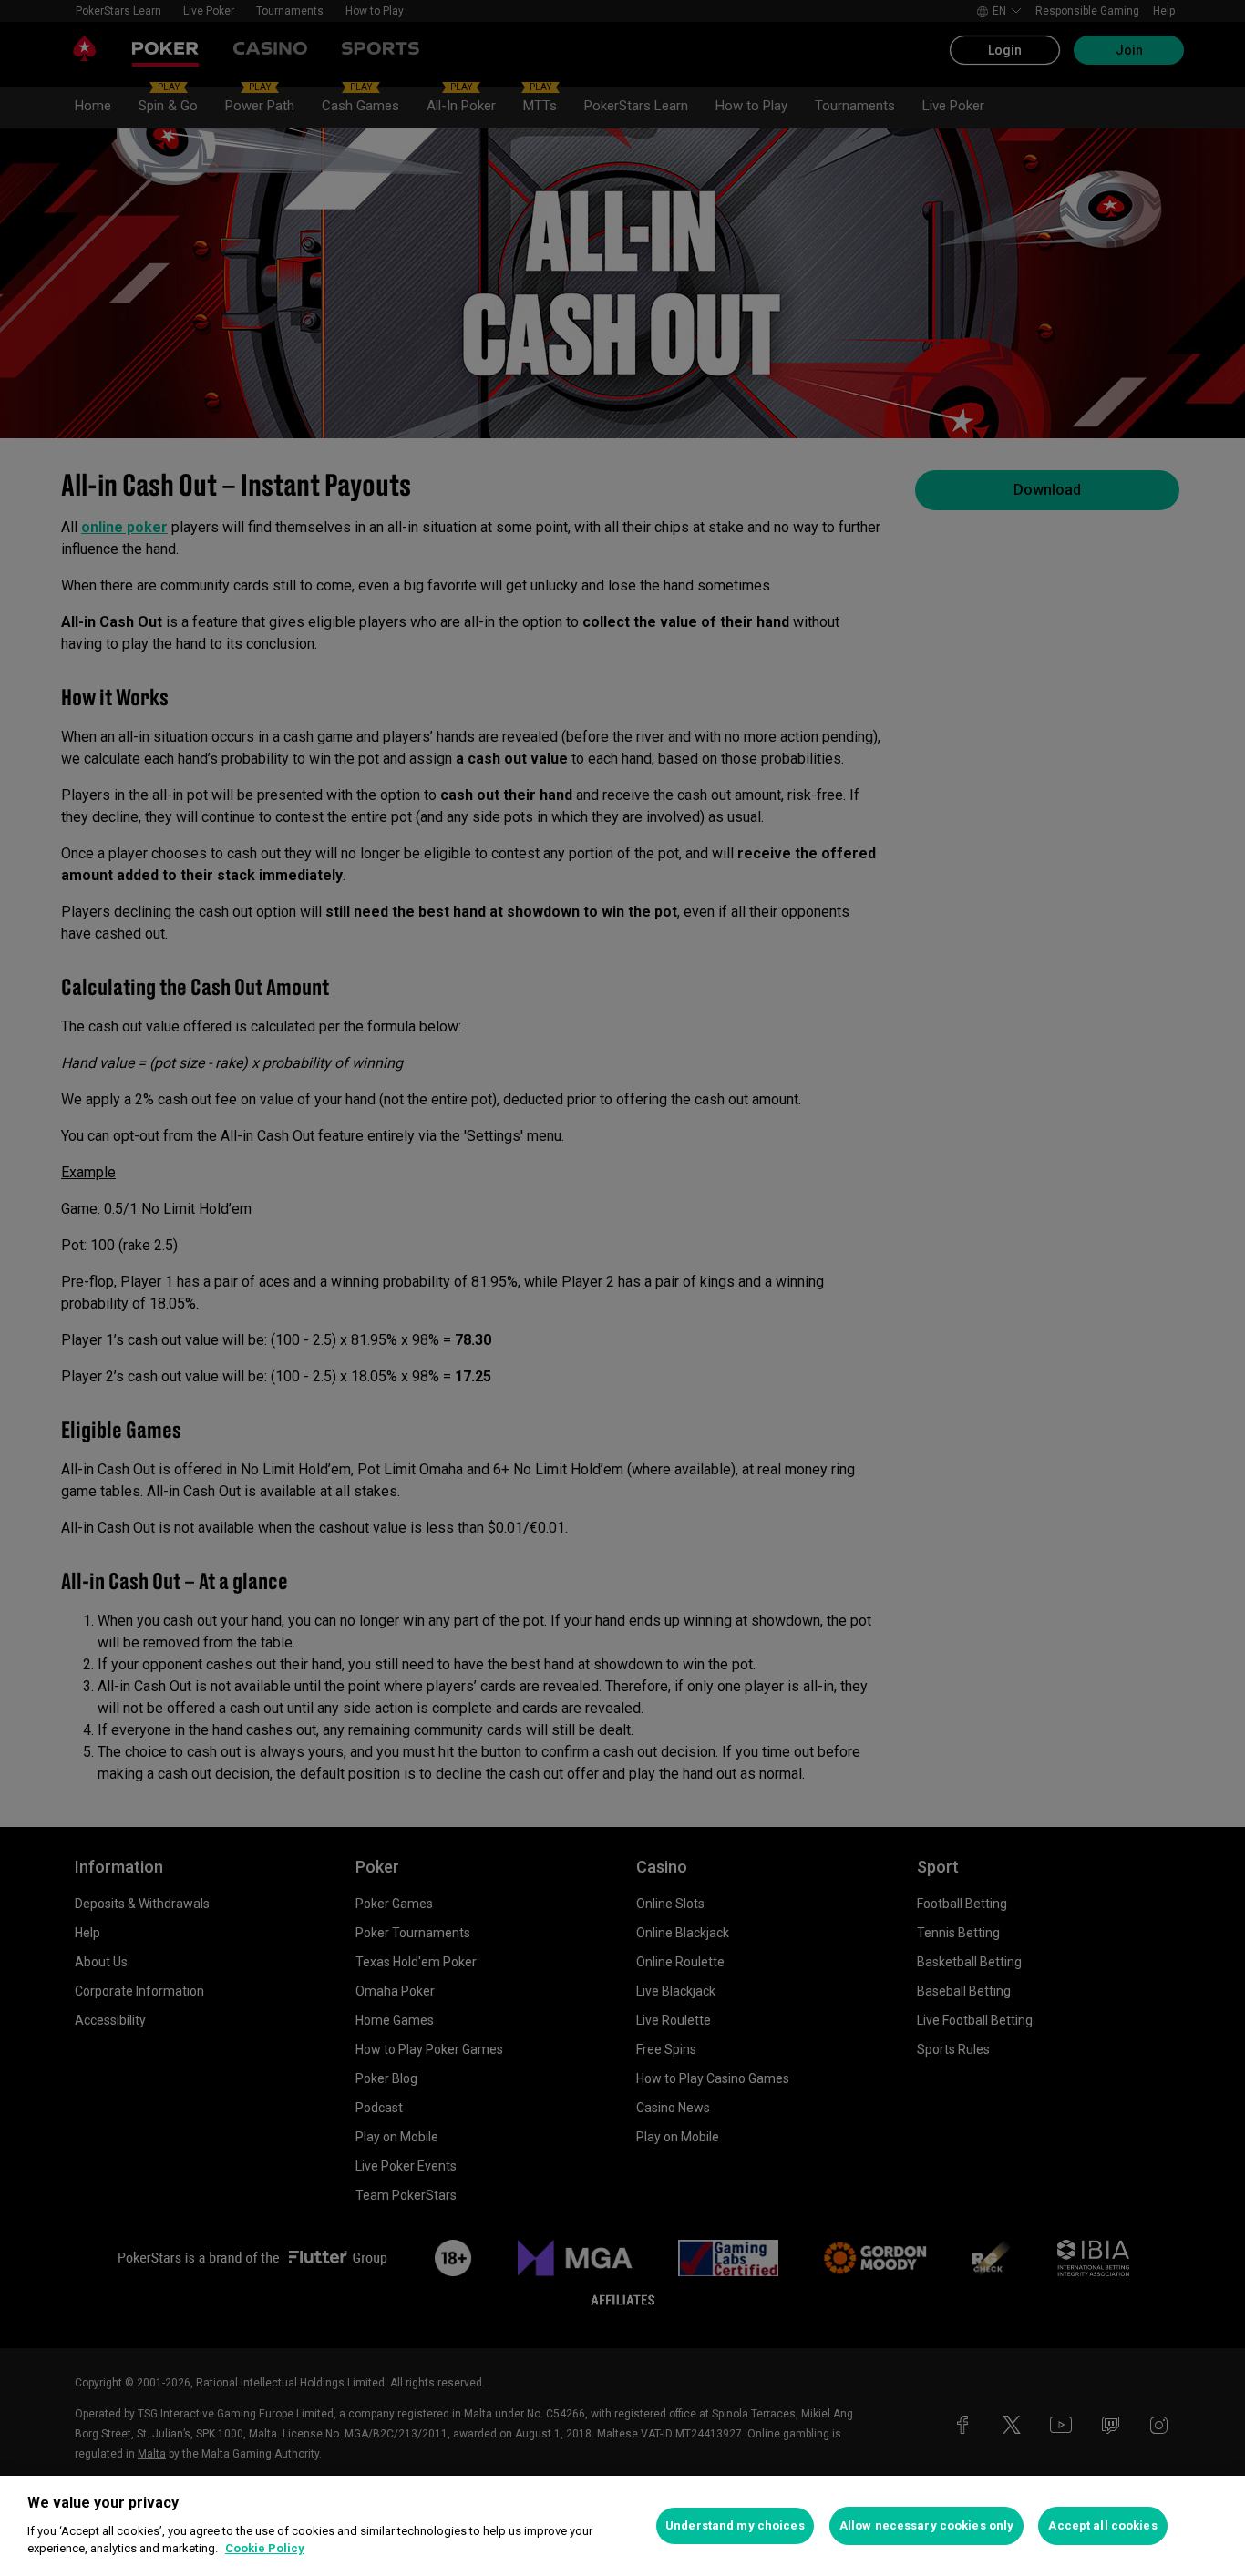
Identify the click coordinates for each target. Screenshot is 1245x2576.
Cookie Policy (265, 2548)
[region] (622, 2526)
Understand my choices (735, 2525)
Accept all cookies (1102, 2525)
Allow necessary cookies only (927, 2525)
